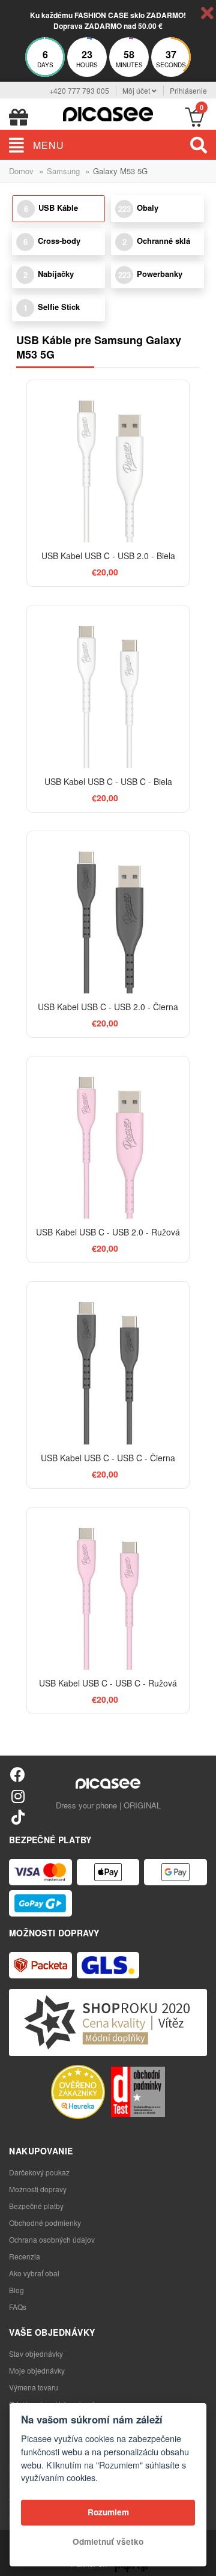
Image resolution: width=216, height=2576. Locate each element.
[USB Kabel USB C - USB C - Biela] (108, 686)
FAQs (18, 2307)
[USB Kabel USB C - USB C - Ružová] (108, 1589)
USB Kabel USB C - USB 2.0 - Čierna (108, 1007)
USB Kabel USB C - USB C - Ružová (108, 1683)
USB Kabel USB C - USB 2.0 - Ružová (108, 1232)
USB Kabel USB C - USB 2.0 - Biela (108, 556)
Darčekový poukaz (39, 2172)
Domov (21, 171)
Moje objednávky (37, 2370)
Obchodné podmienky (45, 2223)
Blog (16, 2290)
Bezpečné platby (36, 2206)
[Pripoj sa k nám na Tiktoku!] (18, 1817)
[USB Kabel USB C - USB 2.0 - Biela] (108, 461)
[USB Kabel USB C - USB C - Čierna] (108, 1363)
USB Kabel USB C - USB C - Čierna (108, 1458)
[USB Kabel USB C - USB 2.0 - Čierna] (108, 912)
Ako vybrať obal (34, 2273)
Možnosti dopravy (38, 2189)
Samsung (63, 171)
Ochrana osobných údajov (52, 2239)
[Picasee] (108, 113)
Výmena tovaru (34, 2387)
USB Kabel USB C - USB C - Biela (108, 781)
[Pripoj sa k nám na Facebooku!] (18, 1774)
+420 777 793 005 (79, 90)
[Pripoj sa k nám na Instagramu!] (18, 1796)
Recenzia (25, 2256)
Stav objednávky (36, 2353)
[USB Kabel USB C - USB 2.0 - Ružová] (108, 1138)
